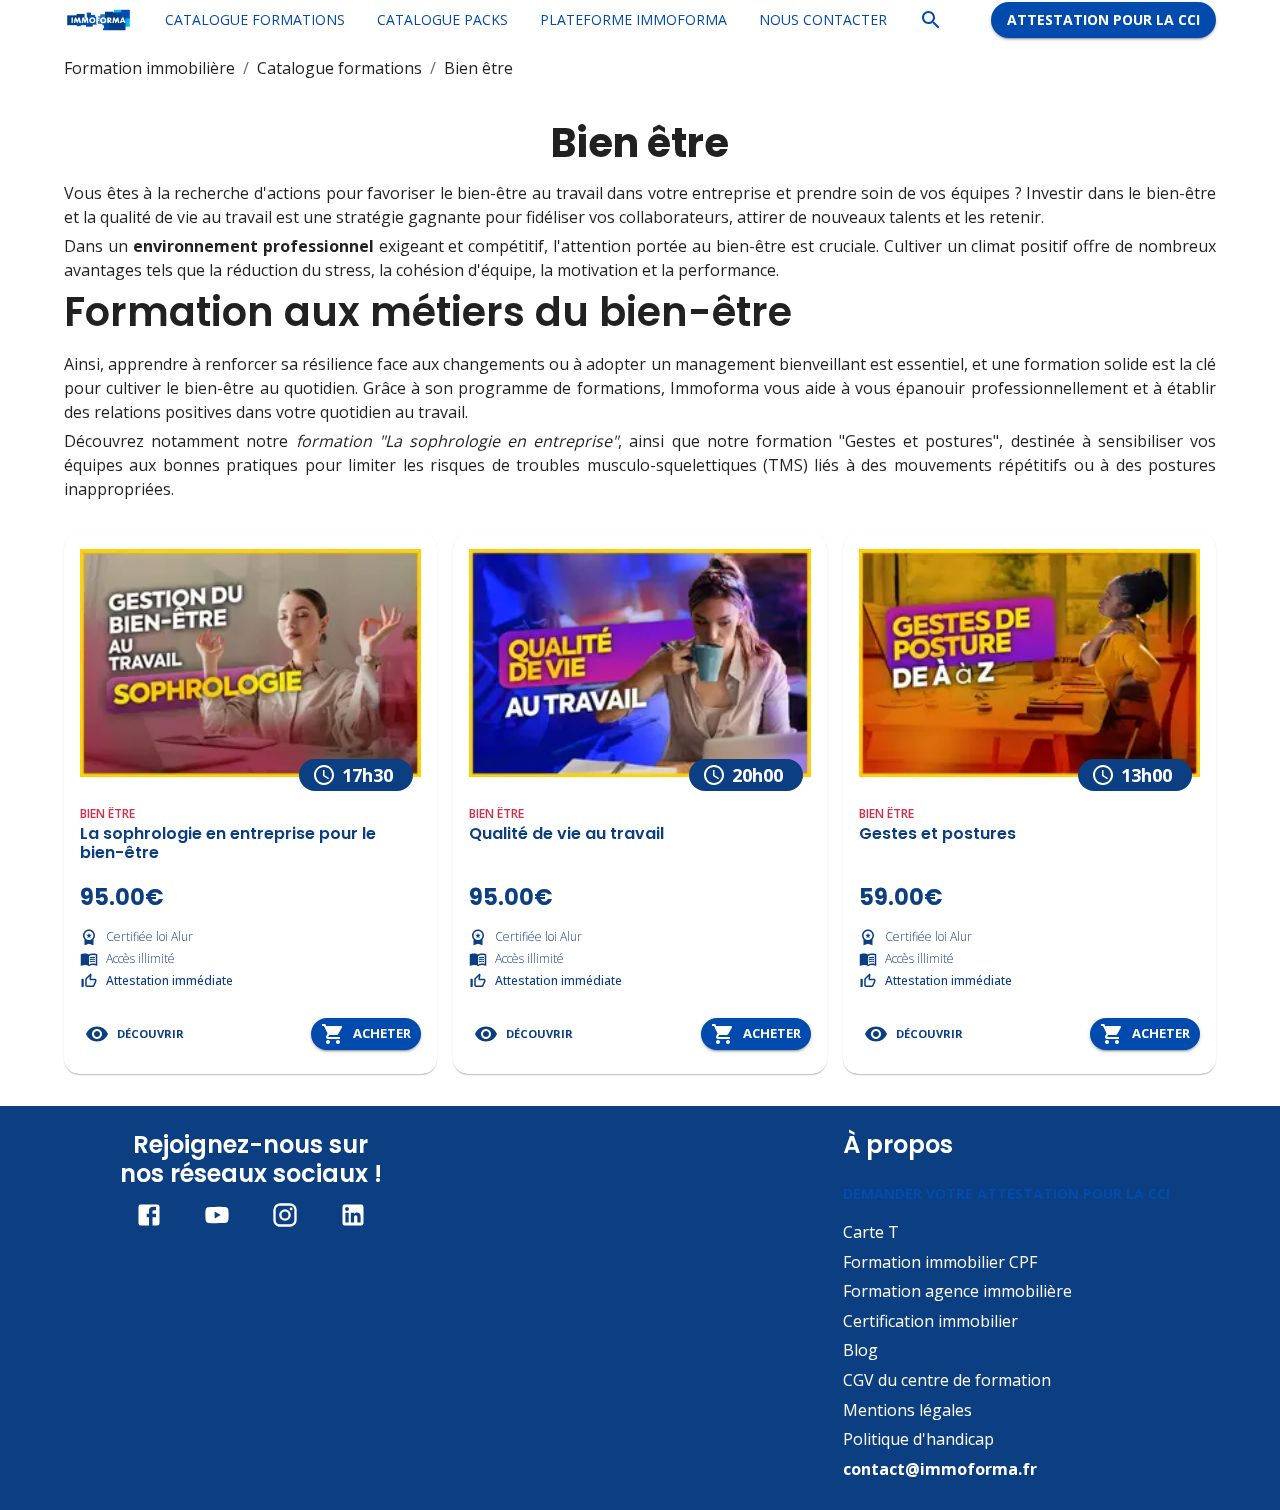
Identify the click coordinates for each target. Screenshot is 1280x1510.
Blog (860, 1350)
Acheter (382, 1033)
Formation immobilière (149, 68)
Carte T (871, 1232)
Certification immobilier (930, 1321)
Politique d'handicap (918, 1439)
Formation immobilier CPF (940, 1262)
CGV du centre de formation (947, 1380)
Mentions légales (907, 1410)
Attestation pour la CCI (1103, 19)
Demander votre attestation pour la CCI (1006, 1193)
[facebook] (149, 1215)
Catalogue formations (339, 68)
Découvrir (150, 1033)
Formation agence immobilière (957, 1291)
